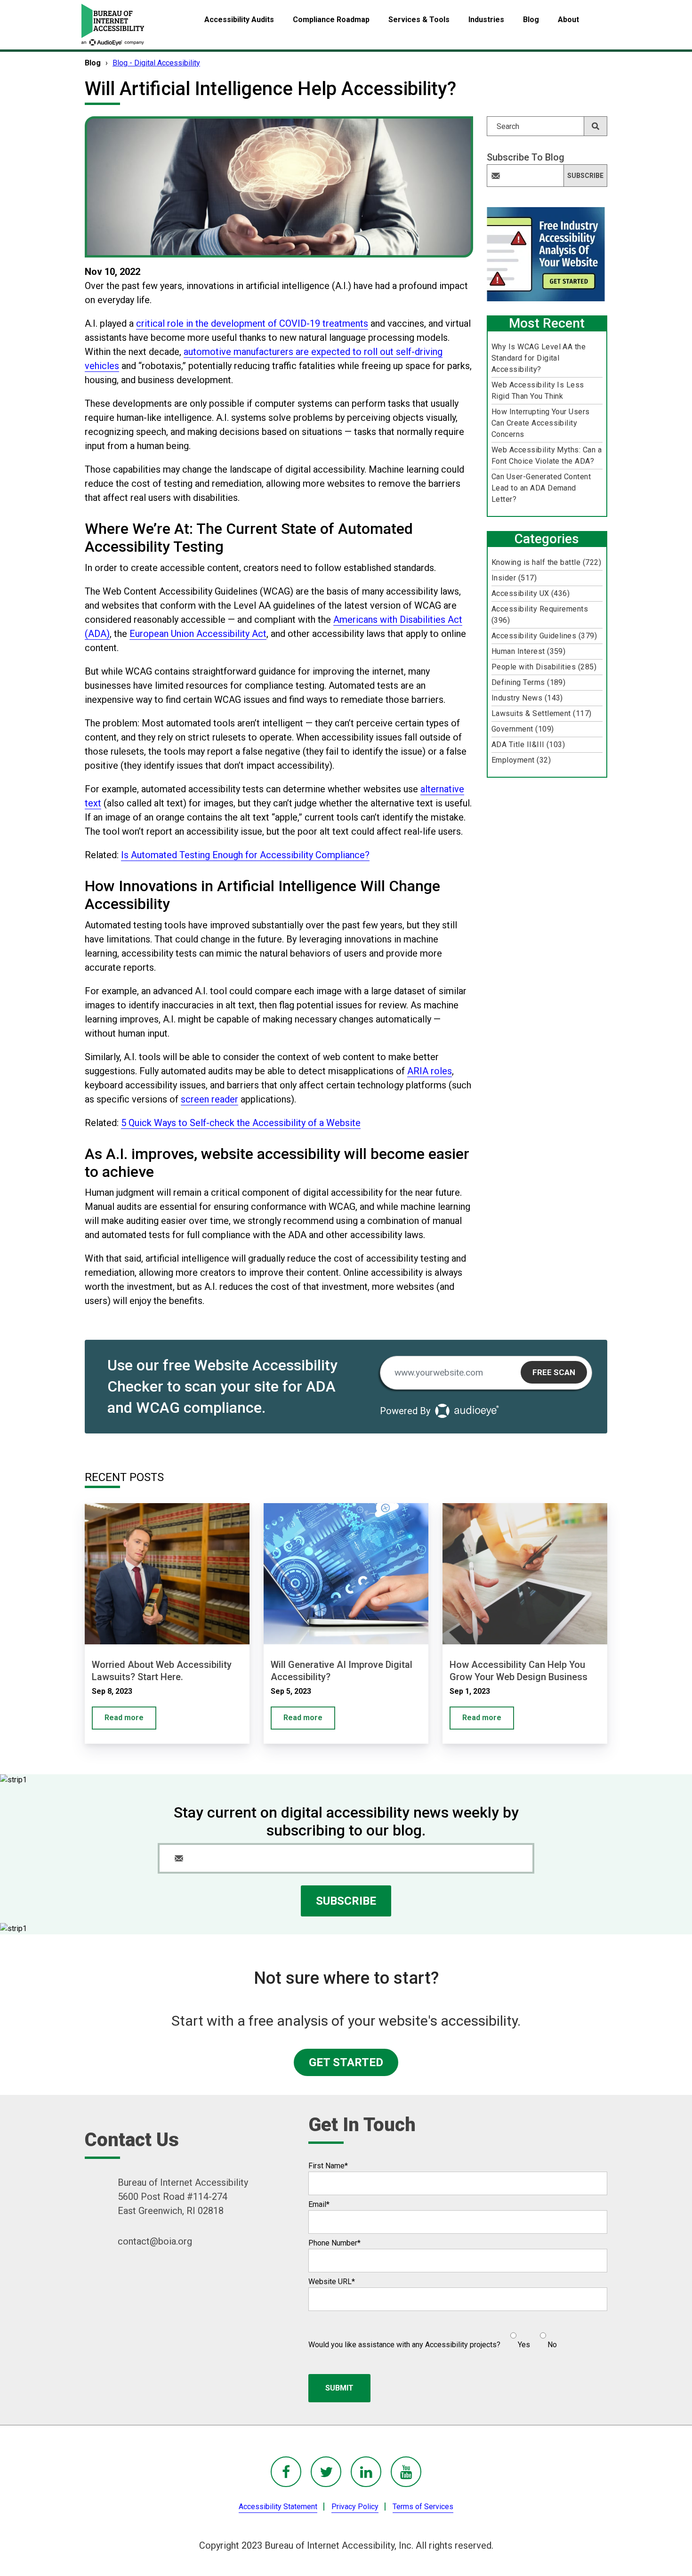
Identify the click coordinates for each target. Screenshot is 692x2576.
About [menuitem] (568, 20)
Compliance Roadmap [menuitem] (331, 20)
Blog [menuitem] (531, 20)
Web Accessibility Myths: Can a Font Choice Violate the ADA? (547, 455)
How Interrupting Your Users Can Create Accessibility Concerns (541, 423)
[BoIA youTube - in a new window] (406, 2472)
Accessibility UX (531, 593)
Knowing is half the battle (546, 562)
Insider (514, 578)
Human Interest (529, 651)
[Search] (595, 126)
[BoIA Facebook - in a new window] (286, 2472)
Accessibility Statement (278, 2507)
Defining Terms (529, 682)
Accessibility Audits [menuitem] (239, 20)
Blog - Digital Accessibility (156, 63)
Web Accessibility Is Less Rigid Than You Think (538, 390)
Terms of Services (423, 2507)
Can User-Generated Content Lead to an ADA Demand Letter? (541, 488)
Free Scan (554, 1372)
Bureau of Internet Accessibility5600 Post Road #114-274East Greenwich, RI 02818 (183, 2197)
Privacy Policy (355, 2507)
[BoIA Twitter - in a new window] (326, 2472)
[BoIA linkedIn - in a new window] (366, 2472)
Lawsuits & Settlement (542, 713)
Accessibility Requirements (540, 615)
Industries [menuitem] (486, 20)
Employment (521, 760)
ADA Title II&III (528, 745)
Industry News (527, 698)
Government (523, 729)
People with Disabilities (544, 667)
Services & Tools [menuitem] (419, 20)
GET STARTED (346, 2062)
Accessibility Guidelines (544, 636)
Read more (124, 1718)
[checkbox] (529, 2336)
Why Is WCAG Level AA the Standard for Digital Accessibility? (539, 358)
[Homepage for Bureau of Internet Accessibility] (113, 25)
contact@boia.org (155, 2241)
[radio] (519, 2336)
